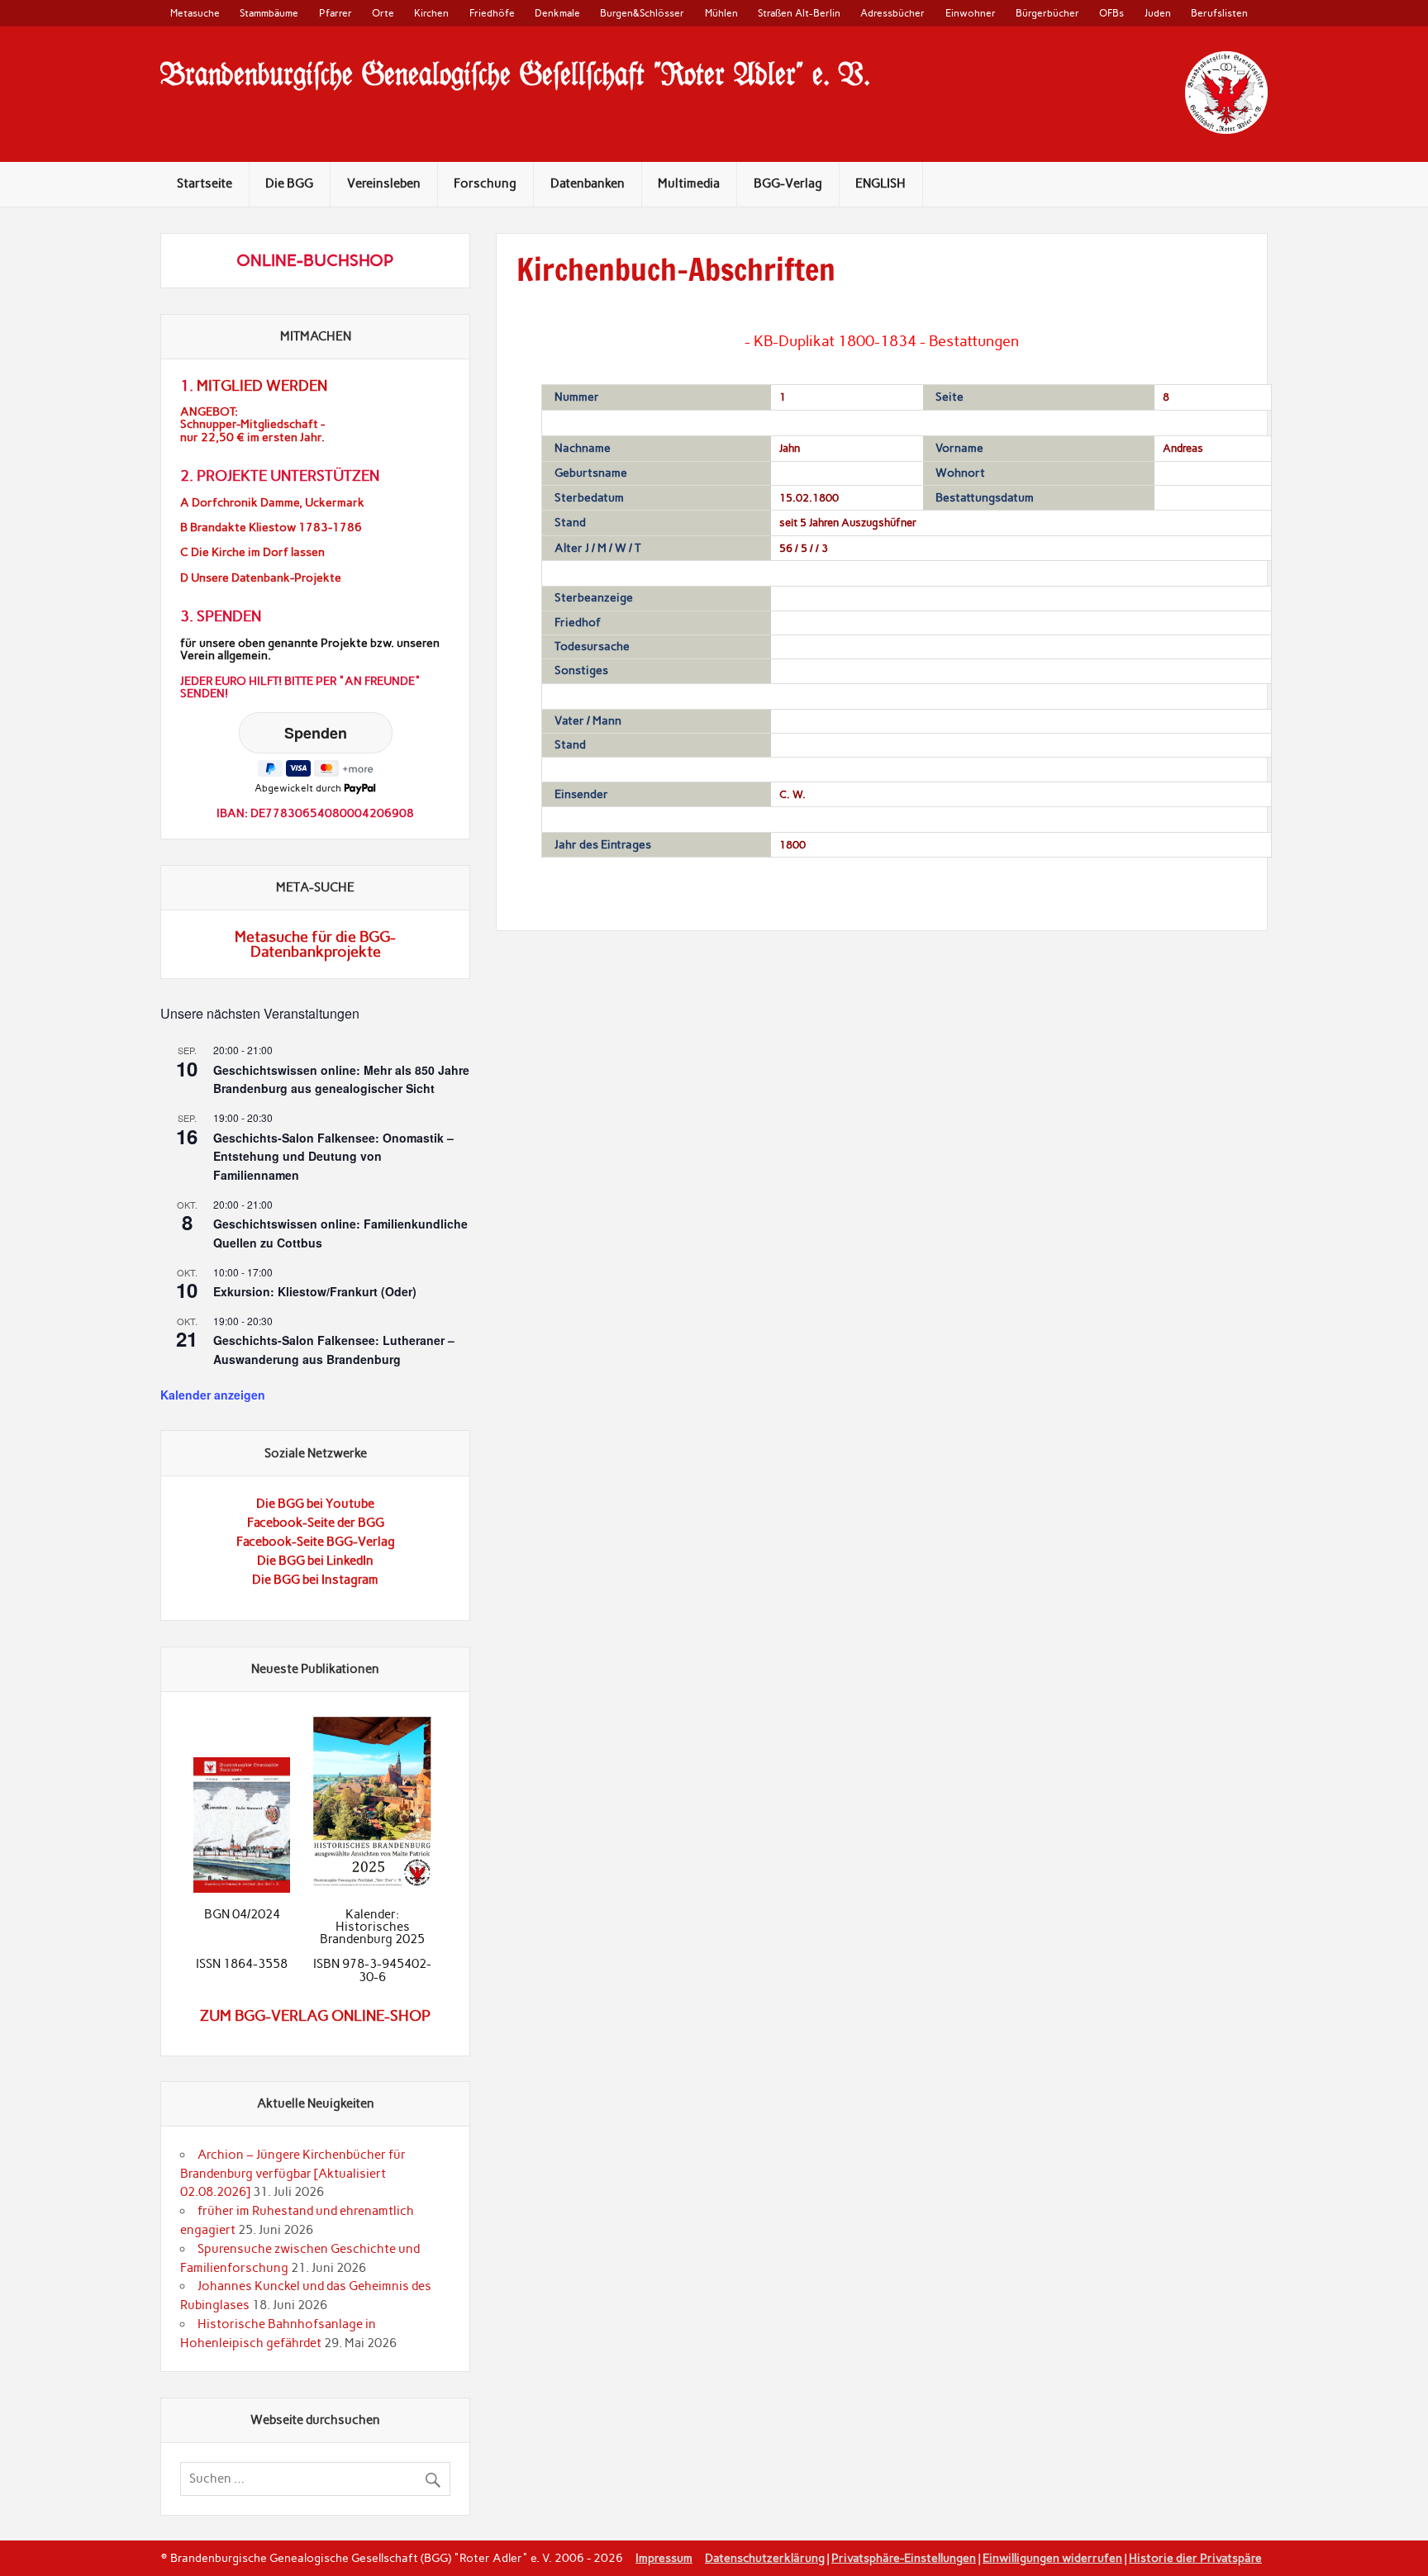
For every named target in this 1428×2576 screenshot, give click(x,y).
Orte (383, 13)
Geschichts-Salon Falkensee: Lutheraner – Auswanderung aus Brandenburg (334, 1350)
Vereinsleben (384, 183)
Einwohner (971, 13)
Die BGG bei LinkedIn (315, 1561)
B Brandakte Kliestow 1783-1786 (271, 528)
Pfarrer (336, 13)
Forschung (485, 183)
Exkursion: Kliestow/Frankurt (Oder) (315, 1291)
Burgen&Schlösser (642, 13)
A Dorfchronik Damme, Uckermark (272, 503)
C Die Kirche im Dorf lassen (252, 552)
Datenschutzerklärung (765, 2558)
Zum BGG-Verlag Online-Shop (315, 2016)
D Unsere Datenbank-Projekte (261, 578)
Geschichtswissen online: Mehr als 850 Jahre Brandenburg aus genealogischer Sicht (341, 1079)
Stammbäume (269, 13)
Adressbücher (892, 13)
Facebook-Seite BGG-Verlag (316, 1542)
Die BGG (289, 183)
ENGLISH (881, 183)
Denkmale (557, 13)
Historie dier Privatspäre (1195, 2558)
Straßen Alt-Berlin (799, 13)
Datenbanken (588, 183)
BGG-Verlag (788, 183)
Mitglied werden (262, 386)
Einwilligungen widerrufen (1052, 2558)
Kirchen (431, 13)
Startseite (205, 183)
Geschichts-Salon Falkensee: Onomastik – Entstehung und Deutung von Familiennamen (333, 1156)
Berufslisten (1219, 13)
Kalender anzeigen (213, 1395)
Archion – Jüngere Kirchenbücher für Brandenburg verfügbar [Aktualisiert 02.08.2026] (293, 2174)
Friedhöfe (492, 13)
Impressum (664, 2558)
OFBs (1111, 13)
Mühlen (721, 13)
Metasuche (195, 13)
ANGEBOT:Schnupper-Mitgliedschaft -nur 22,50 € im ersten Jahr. (252, 424)
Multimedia (689, 183)
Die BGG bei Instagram (315, 1580)
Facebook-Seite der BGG (316, 1523)
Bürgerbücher (1047, 13)
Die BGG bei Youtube (315, 1504)
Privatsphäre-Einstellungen (904, 2558)
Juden (1158, 13)
